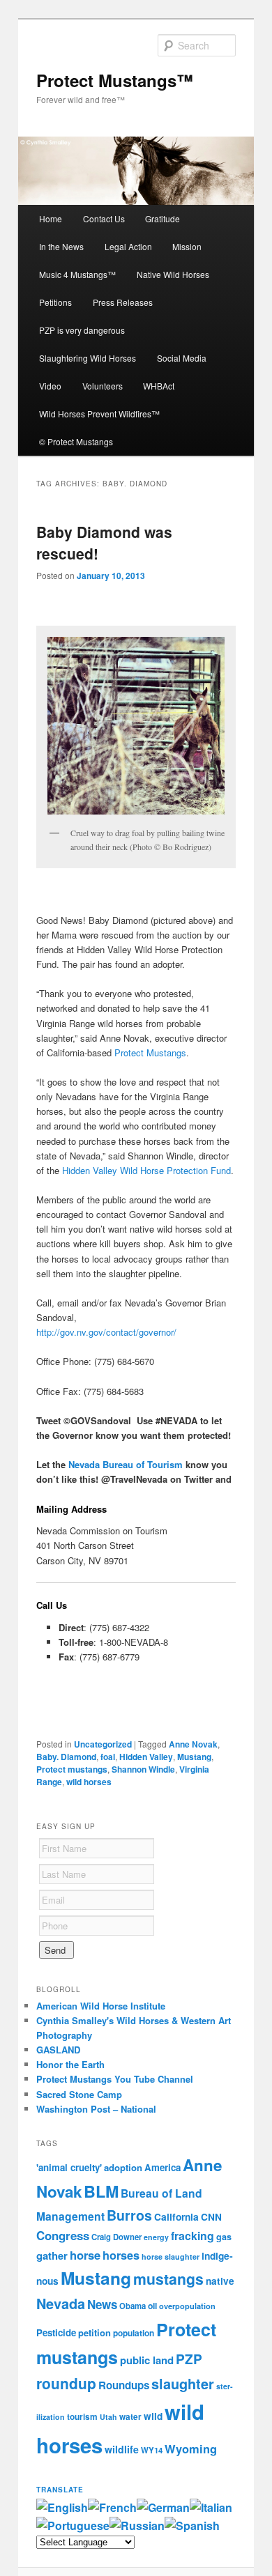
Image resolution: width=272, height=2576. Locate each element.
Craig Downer (116, 2237)
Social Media (182, 358)
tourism (82, 2417)
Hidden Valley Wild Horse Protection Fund (146, 1170)
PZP (189, 2359)
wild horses (89, 1782)
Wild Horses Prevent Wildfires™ (99, 414)
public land (147, 2360)
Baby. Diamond (66, 1757)
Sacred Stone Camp (79, 2094)
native (220, 2281)
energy (156, 2237)
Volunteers (103, 386)
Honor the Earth (70, 2064)
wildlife (122, 2449)
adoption (123, 2167)
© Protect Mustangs (76, 441)
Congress (63, 2235)
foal (108, 1757)
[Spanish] (192, 2525)
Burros (129, 2215)
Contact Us (104, 218)
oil (152, 2306)
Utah (108, 2417)
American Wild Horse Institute (101, 2006)
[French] (112, 2507)
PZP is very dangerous (82, 330)
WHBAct (159, 386)
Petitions (55, 302)
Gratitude (163, 218)
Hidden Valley (146, 1757)
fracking (192, 2236)
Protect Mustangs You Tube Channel (115, 2079)
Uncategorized (103, 1744)
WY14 (152, 2450)
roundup (66, 2383)
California (176, 2216)
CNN (211, 2217)
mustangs (168, 2278)
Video (50, 386)
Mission (187, 246)
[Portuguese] (73, 2525)
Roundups (124, 2385)
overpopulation (187, 2306)
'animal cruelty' (69, 2167)
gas (224, 2237)
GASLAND (58, 2050)
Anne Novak (193, 1744)
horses (121, 2255)
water (130, 2417)
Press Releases (123, 302)
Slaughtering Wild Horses (88, 358)
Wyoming (191, 2448)
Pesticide (56, 2332)
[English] (62, 2507)
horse (85, 2255)
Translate (60, 2490)
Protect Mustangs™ (115, 80)
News (102, 2304)
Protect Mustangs (150, 1052)
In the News (61, 246)
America (163, 2167)
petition (95, 2332)
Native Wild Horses (173, 274)
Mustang (194, 1757)
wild (153, 2416)
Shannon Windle (143, 1769)
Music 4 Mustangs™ (77, 274)
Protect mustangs (72, 1769)
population (134, 2333)
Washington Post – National (96, 2109)
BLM (101, 2191)
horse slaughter (171, 2257)
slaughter (183, 2384)
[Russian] (137, 2525)
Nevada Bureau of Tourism (126, 1464)
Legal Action (128, 246)
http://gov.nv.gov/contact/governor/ (106, 1332)
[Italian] (211, 2507)
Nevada (61, 2304)
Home (51, 218)
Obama (133, 2306)
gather (52, 2255)
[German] (163, 2507)
